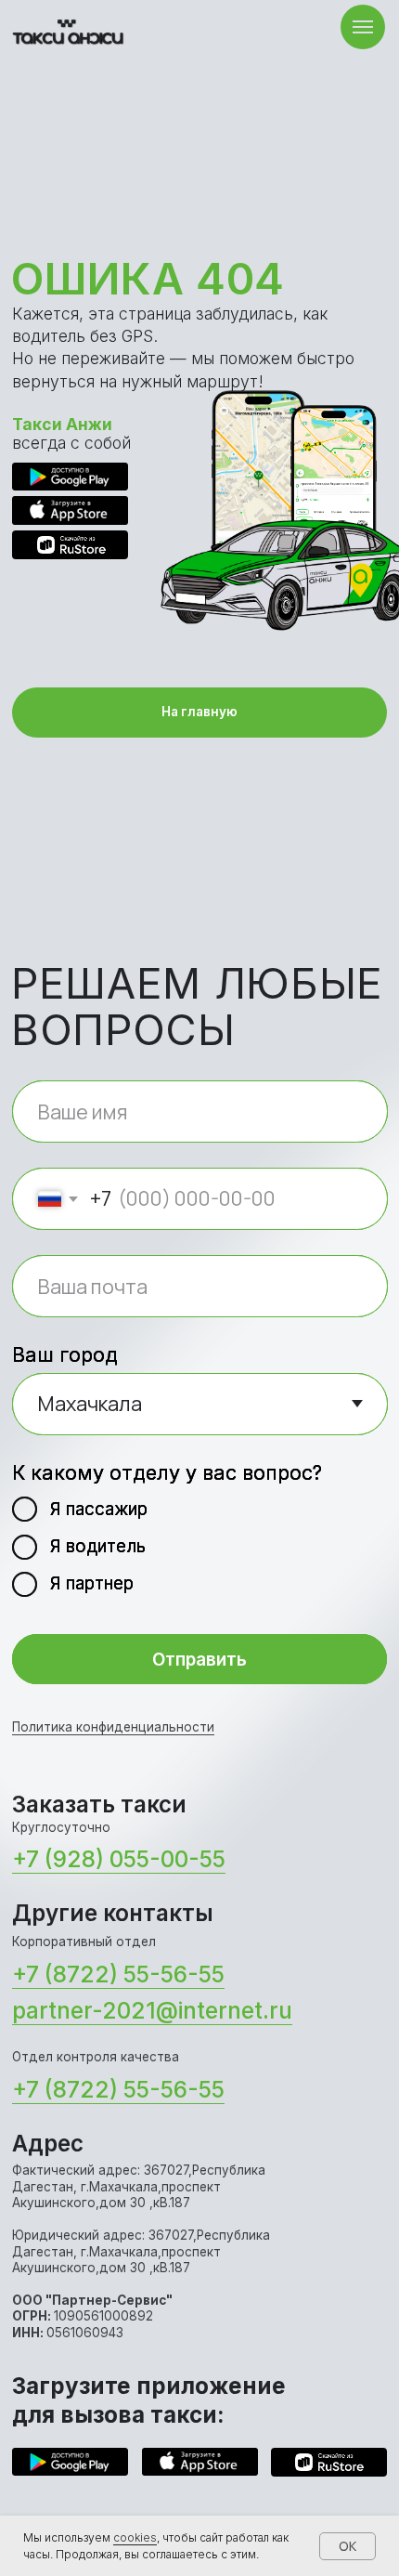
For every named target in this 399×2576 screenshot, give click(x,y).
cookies (135, 2537)
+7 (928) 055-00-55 (119, 1859)
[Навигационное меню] (363, 27)
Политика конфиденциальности (113, 1727)
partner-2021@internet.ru (152, 2011)
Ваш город (65, 1354)
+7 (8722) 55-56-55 (118, 1974)
